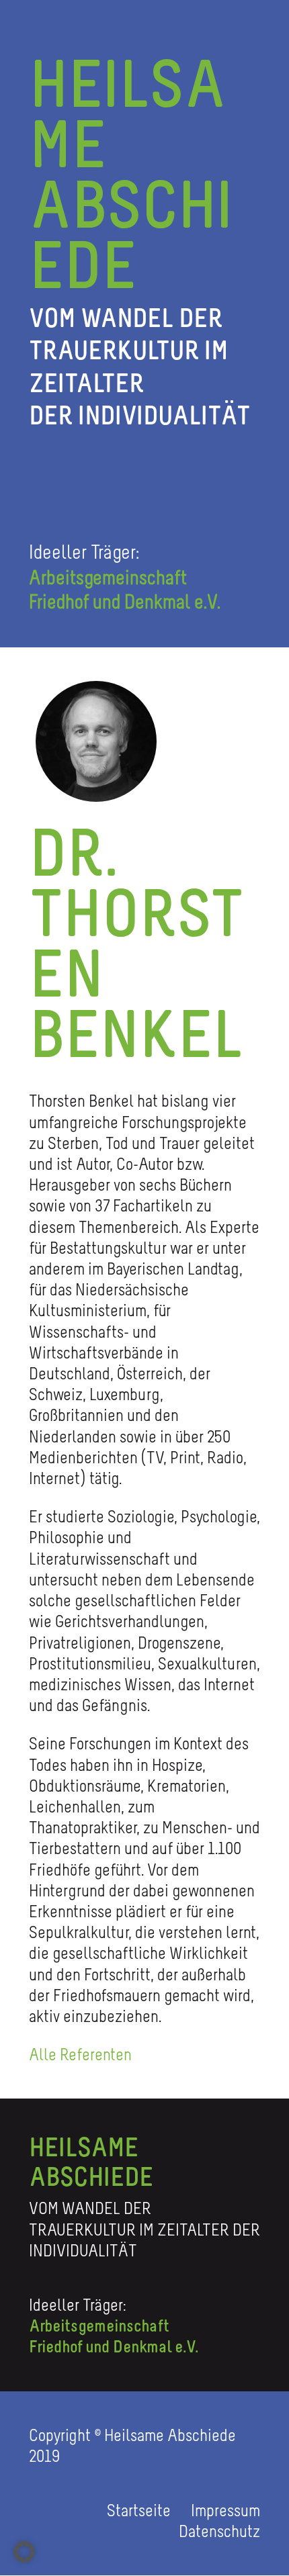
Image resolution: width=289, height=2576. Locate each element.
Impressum (225, 2510)
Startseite (140, 2510)
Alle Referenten (80, 2054)
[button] (24, 2552)
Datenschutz (219, 2531)
